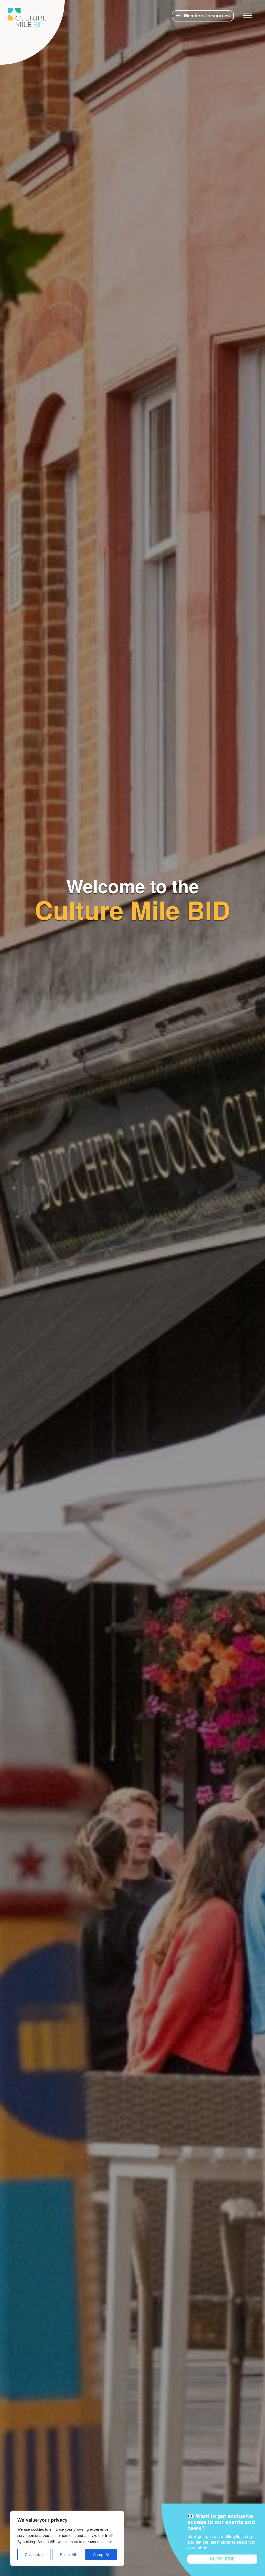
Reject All (68, 2555)
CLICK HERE (222, 2559)
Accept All (101, 2555)
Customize (34, 2555)
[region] (67, 2538)
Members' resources (207, 16)
